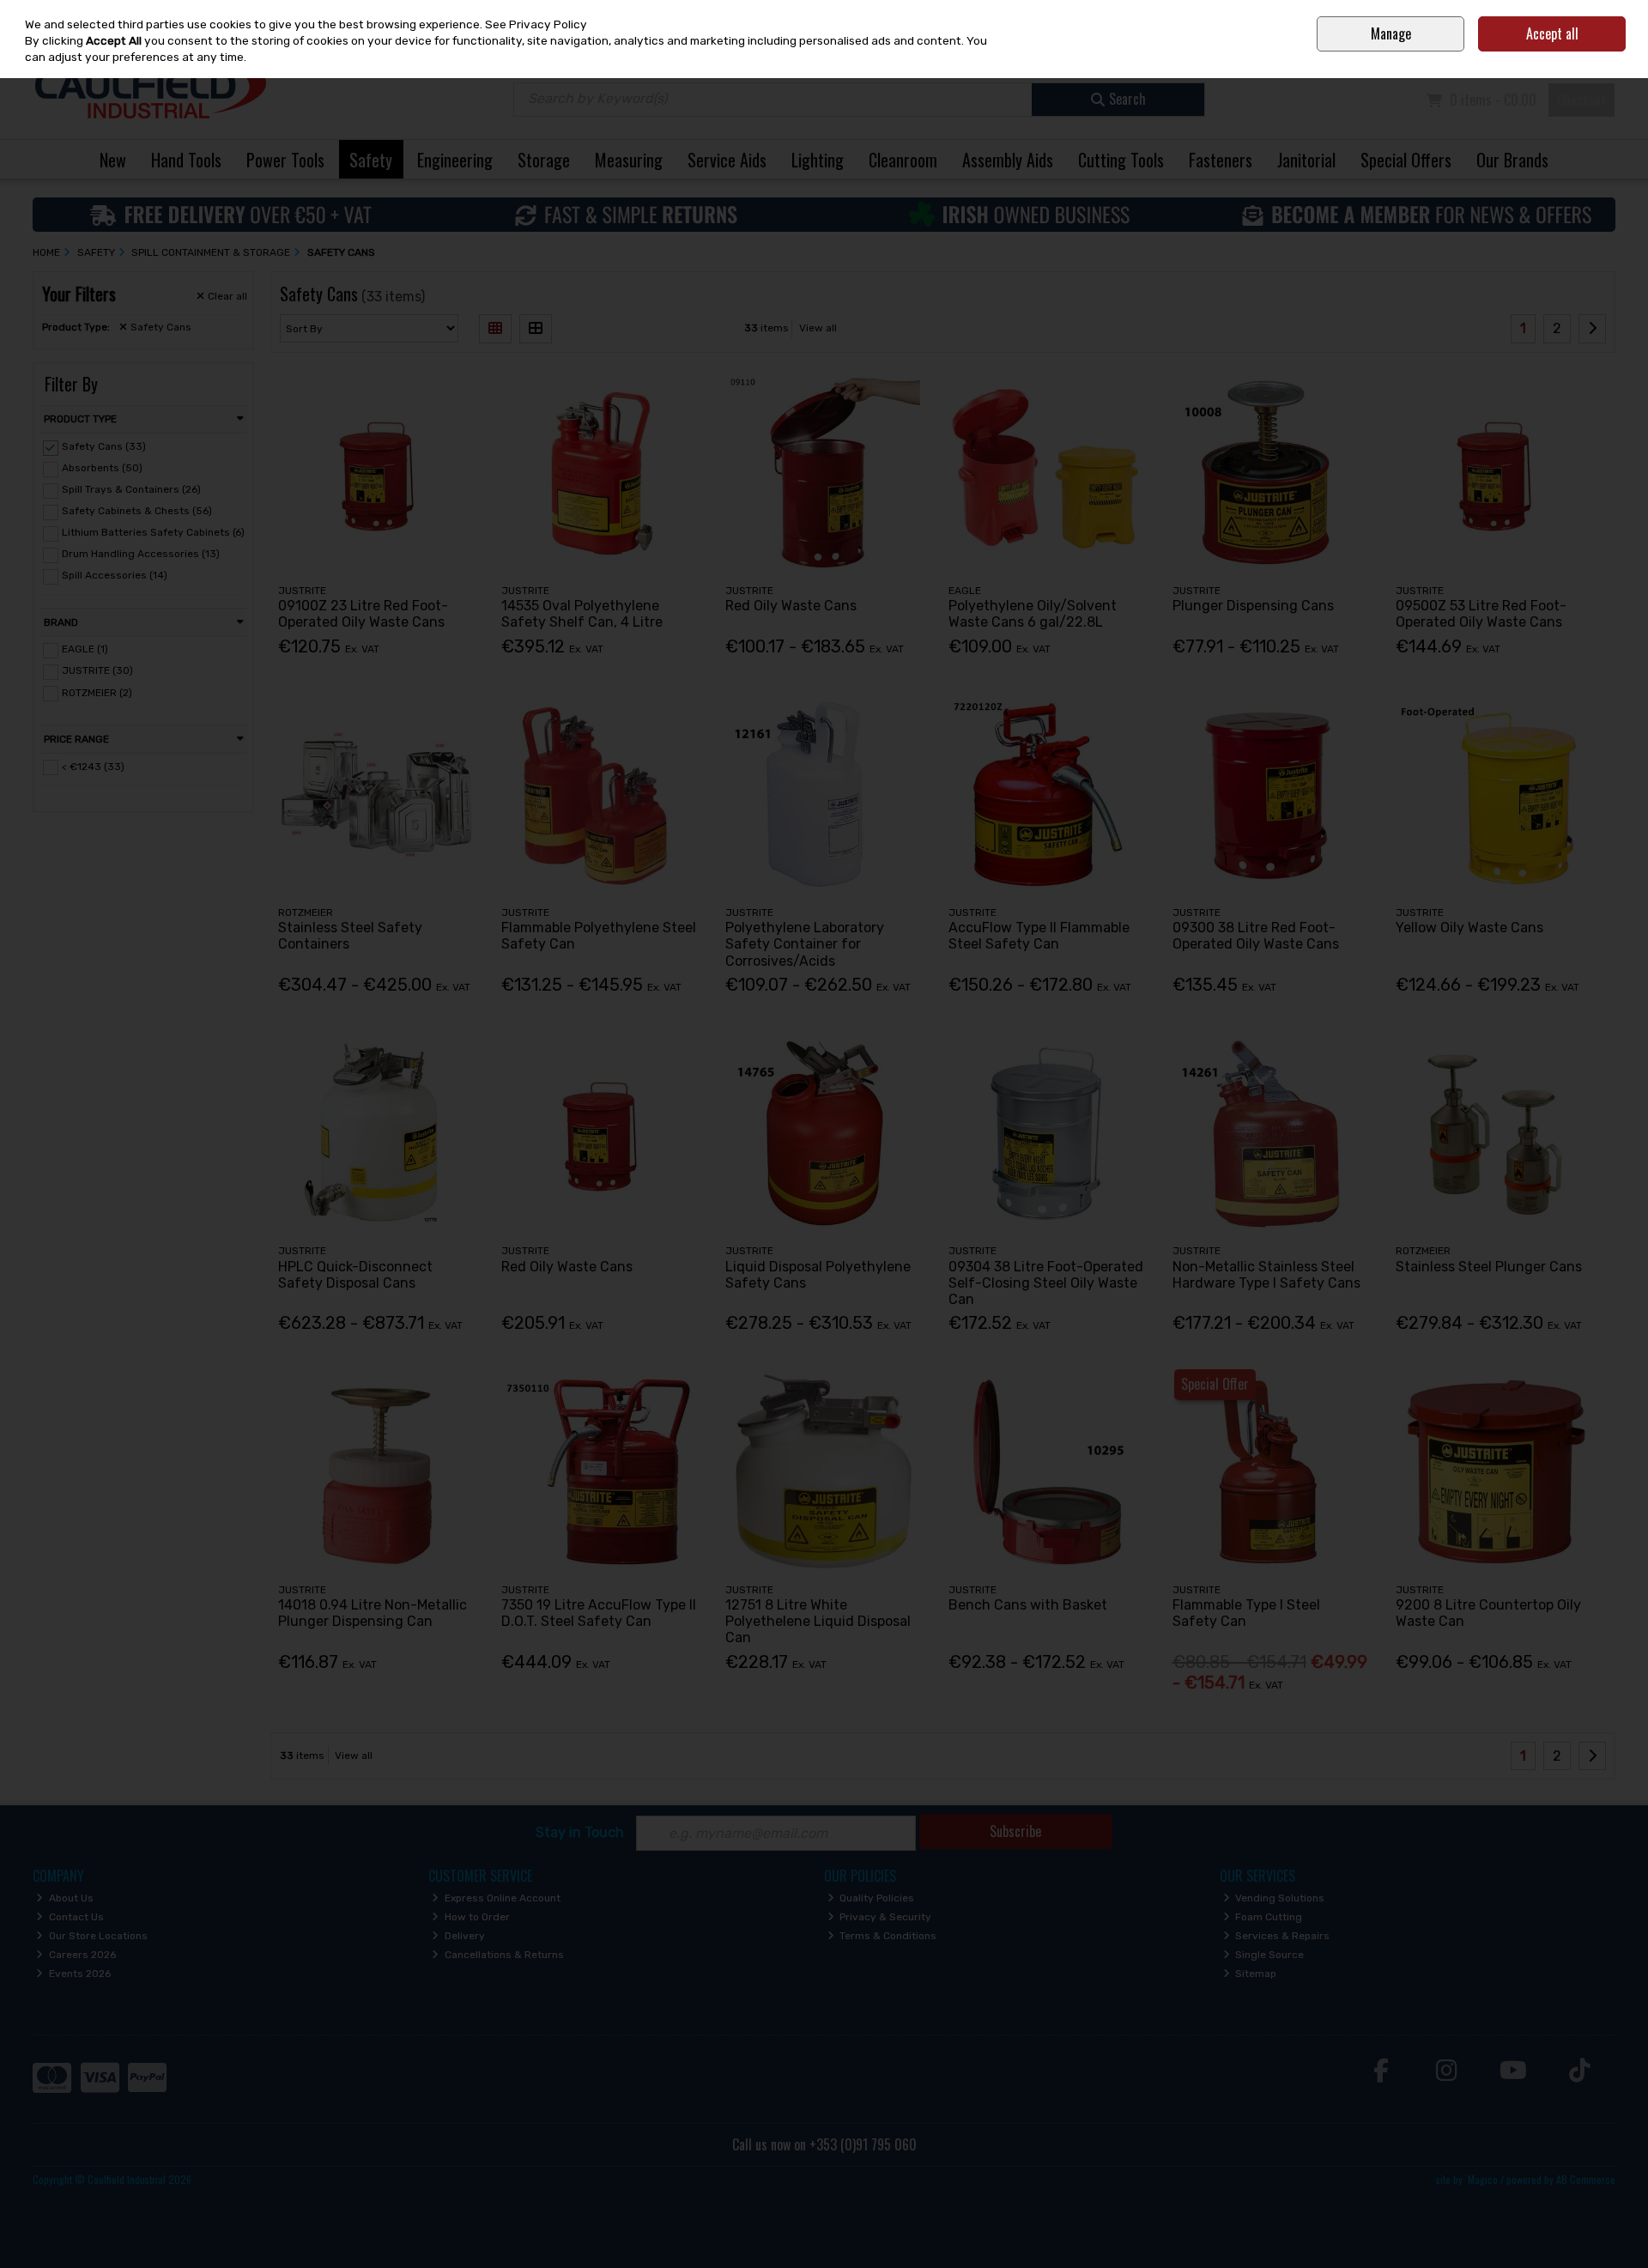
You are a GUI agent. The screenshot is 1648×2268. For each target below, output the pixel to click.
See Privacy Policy (536, 24)
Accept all (1552, 33)
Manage (1391, 33)
